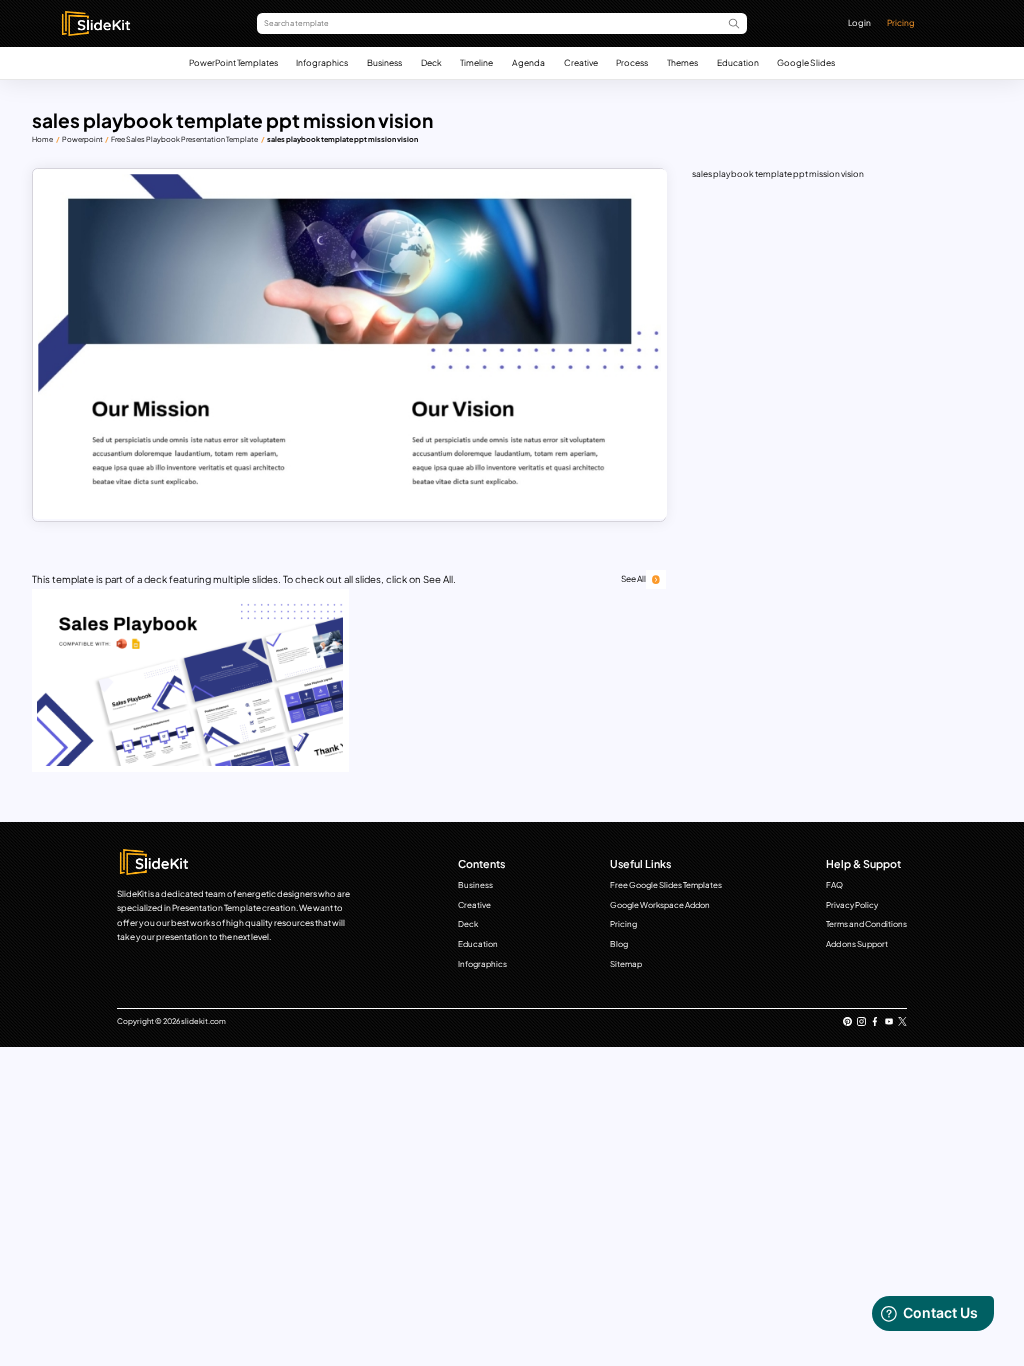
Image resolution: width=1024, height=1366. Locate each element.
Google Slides (806, 62)
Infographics (322, 62)
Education (738, 62)
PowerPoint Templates (233, 62)
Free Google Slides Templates (666, 885)
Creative (581, 62)
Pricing (901, 22)
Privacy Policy (852, 905)
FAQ (834, 885)
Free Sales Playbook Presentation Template (184, 139)
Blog (619, 944)
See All (633, 578)
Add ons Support (857, 944)
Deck (431, 62)
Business (384, 62)
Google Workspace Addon (660, 905)
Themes (682, 62)
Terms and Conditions (866, 924)
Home (42, 139)
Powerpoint (82, 139)
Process (632, 62)
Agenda (528, 62)
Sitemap (626, 964)
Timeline (476, 62)
